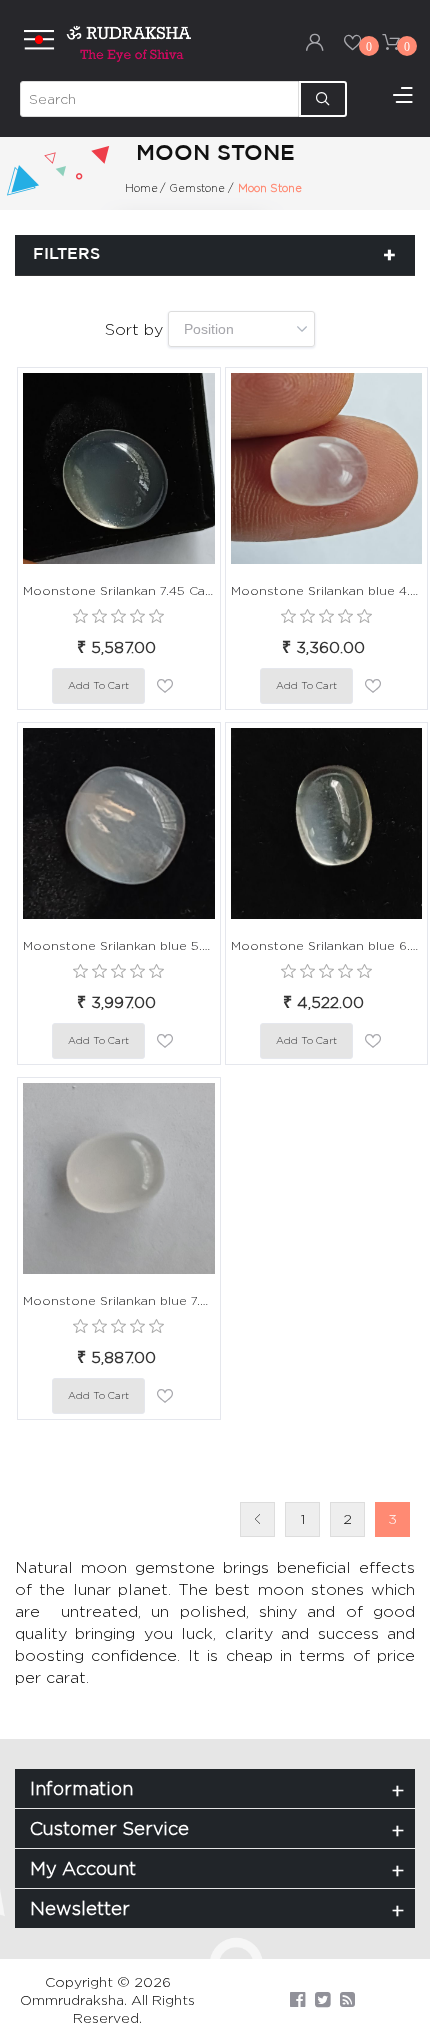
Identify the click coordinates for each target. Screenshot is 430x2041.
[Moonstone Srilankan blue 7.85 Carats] (119, 1179)
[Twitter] (322, 1999)
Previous (257, 1519)
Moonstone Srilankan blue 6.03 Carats (327, 945)
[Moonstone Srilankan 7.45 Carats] (119, 469)
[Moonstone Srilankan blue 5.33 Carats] (119, 824)
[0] (353, 42)
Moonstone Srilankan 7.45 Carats (119, 590)
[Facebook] (297, 1999)
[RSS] (347, 1999)
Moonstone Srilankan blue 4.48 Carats (327, 590)
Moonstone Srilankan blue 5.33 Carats (119, 945)
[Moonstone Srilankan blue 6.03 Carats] (327, 824)
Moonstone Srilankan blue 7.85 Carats (119, 1300)
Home (141, 188)
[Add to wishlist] (165, 686)
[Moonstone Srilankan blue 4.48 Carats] (327, 469)
